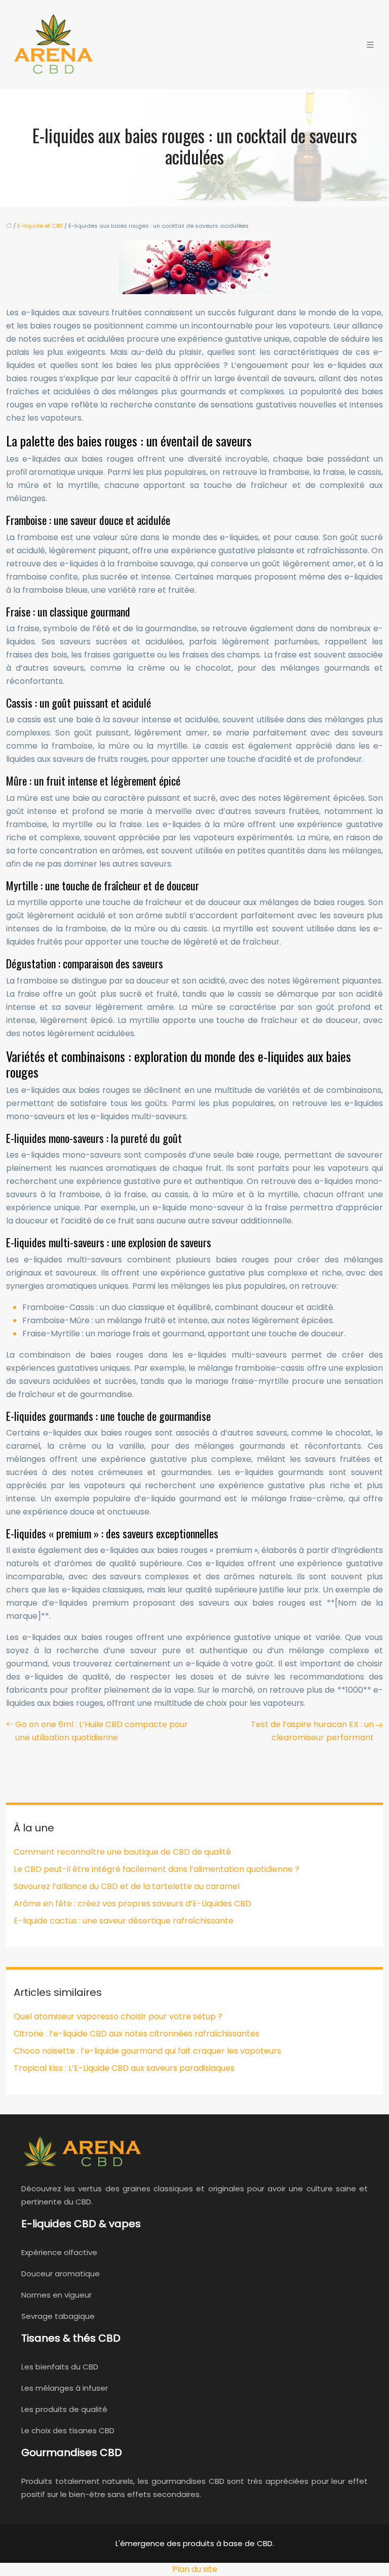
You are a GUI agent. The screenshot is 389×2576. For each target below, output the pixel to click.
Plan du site (195, 2569)
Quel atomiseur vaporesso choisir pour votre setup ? (118, 2016)
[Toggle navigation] (370, 45)
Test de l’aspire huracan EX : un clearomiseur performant (312, 1731)
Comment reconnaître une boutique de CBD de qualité (122, 1852)
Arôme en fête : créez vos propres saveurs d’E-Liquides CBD (132, 1904)
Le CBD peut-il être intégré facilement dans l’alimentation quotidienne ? (157, 1869)
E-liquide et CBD (40, 226)
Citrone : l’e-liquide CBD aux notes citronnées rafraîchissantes (137, 2034)
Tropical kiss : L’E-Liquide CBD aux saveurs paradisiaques (124, 2068)
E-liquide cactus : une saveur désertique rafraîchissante (124, 1921)
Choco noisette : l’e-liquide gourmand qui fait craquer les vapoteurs (147, 2051)
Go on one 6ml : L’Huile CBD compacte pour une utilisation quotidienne (102, 1731)
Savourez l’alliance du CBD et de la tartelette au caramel (127, 1886)
